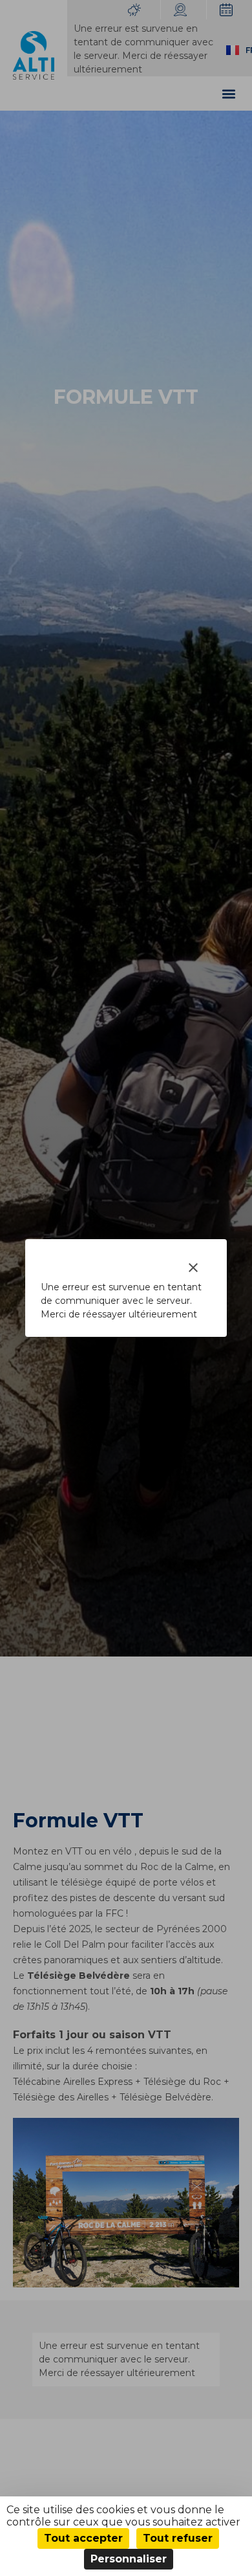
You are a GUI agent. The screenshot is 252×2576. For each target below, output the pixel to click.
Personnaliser (129, 2559)
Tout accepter (83, 2538)
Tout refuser (178, 2538)
